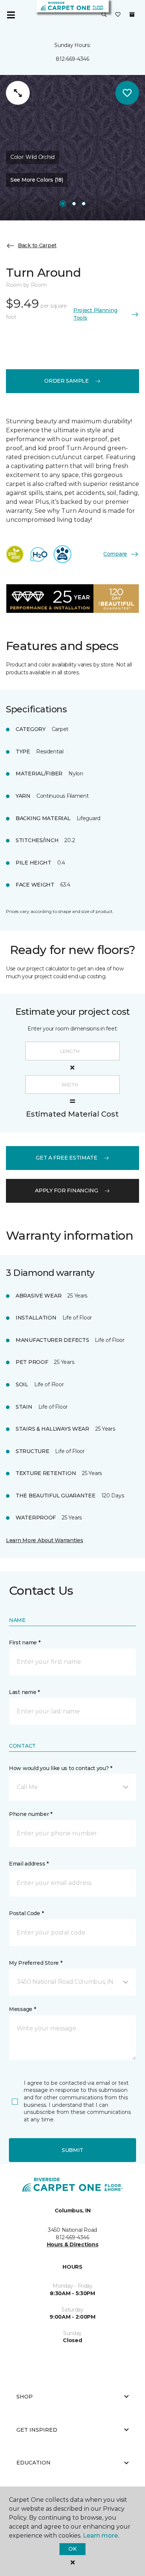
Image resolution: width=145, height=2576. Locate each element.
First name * (25, 1642)
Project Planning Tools (95, 314)
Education (33, 2463)
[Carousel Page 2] (74, 204)
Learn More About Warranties (44, 1540)
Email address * (29, 1864)
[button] (104, 15)
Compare (115, 554)
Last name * (24, 1692)
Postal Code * (26, 1913)
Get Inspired (37, 2430)
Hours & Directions (73, 2244)
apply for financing (67, 1190)
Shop (25, 2397)
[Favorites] (118, 15)
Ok (72, 2549)
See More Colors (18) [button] (37, 180)
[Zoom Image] (18, 93)
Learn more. (101, 2536)
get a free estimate (67, 1158)
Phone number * (31, 1814)
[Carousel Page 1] (63, 204)
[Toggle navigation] (11, 15)
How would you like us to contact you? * (61, 1768)
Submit (72, 2150)
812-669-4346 (72, 59)
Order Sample (67, 381)
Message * (22, 2009)
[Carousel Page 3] (84, 204)
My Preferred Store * (36, 1963)
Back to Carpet (37, 245)
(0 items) (132, 15)
